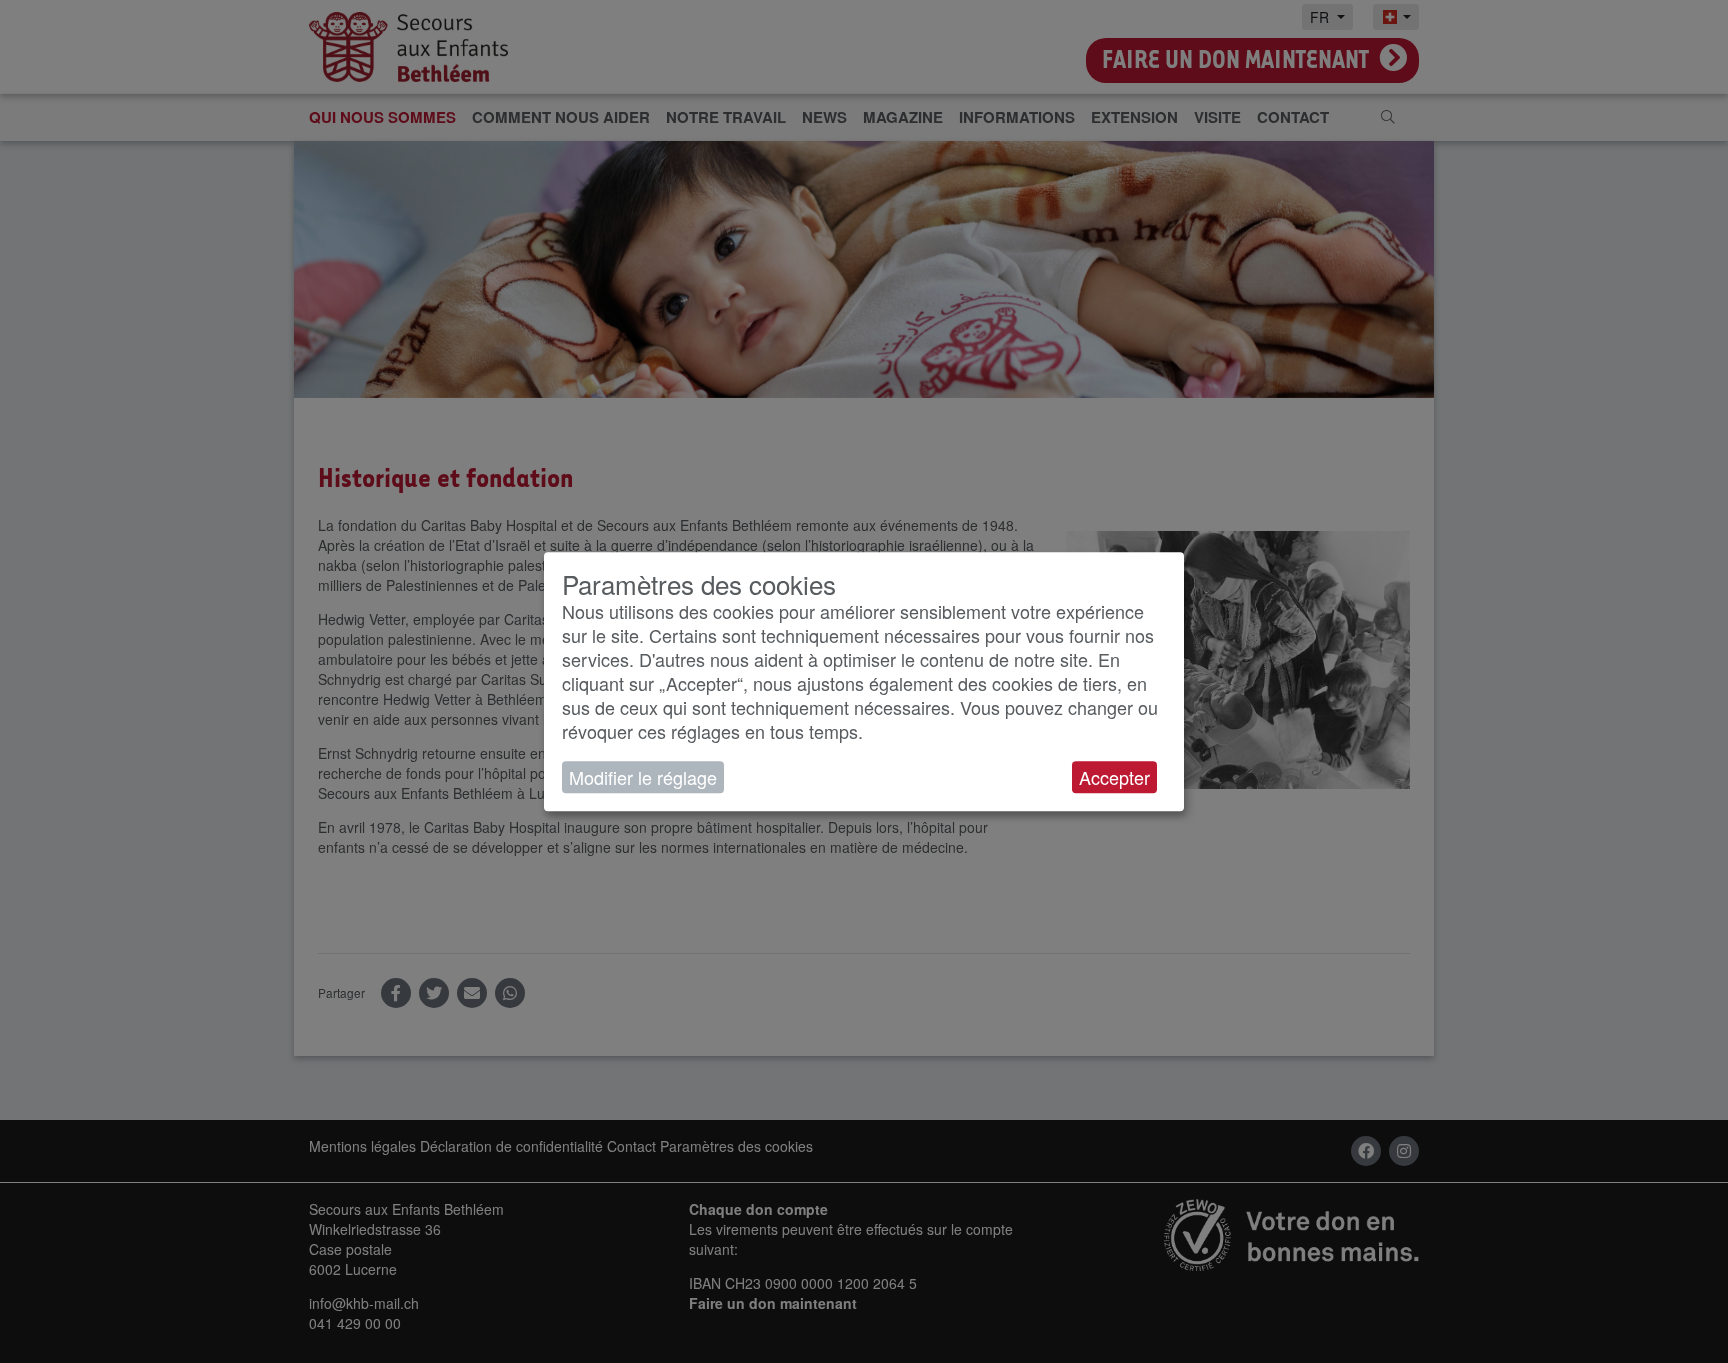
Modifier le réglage (643, 777)
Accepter (1114, 777)
